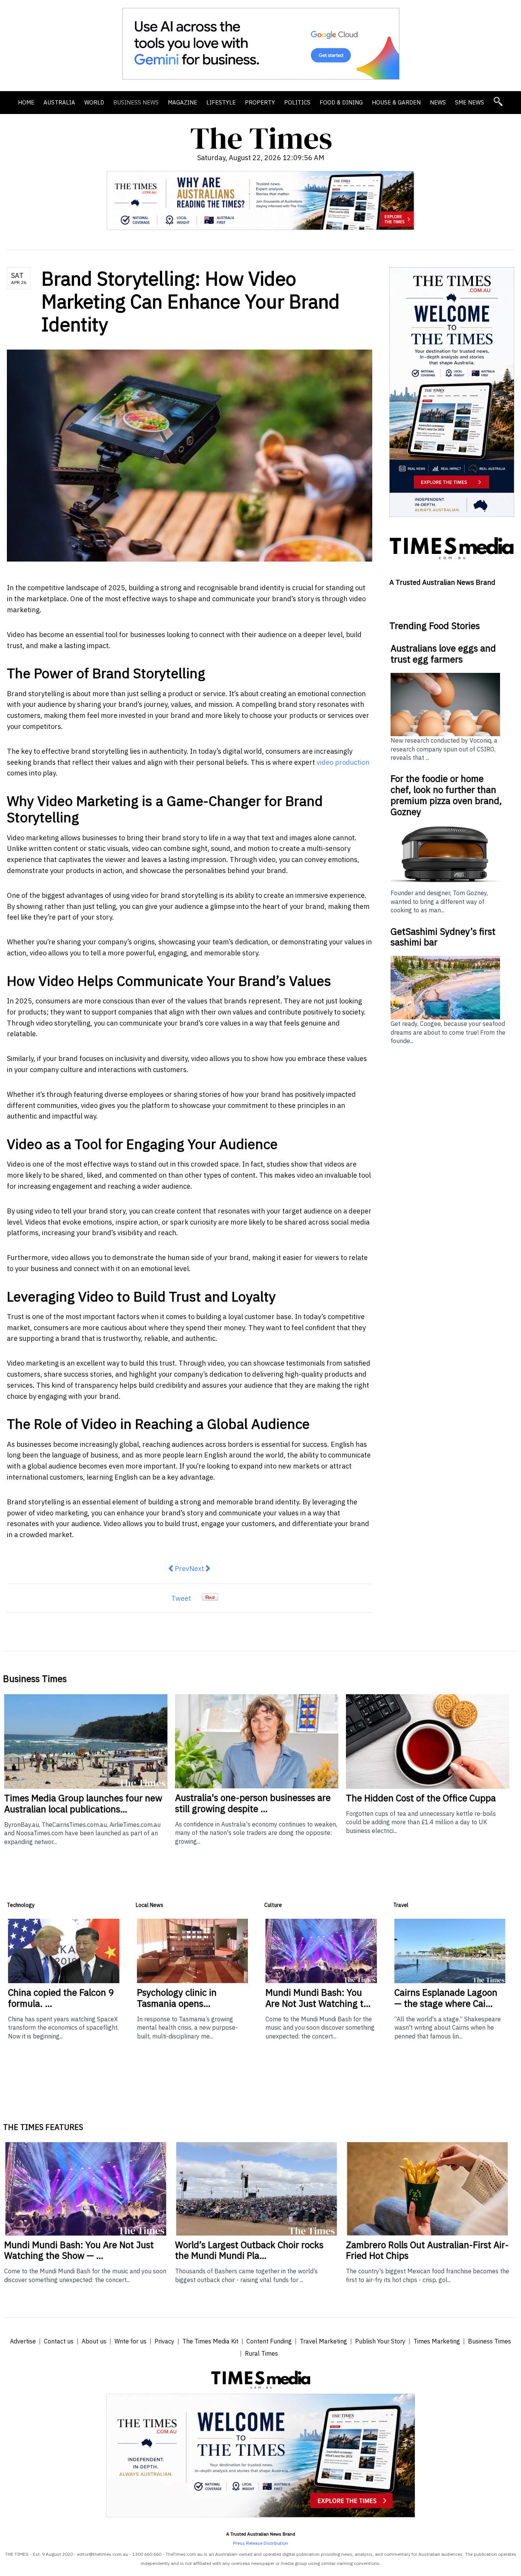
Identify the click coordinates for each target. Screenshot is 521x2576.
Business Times (490, 2341)
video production (343, 762)
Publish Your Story (380, 2341)
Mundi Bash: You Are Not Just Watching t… (318, 1998)
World (94, 102)
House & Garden (396, 102)
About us (94, 2341)
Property (260, 102)
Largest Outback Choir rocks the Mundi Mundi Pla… (249, 2250)
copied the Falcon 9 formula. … (61, 1998)
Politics (297, 102)
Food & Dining (341, 102)
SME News (470, 102)
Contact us (59, 2341)
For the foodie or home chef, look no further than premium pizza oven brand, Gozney (446, 795)
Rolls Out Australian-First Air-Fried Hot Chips (427, 2250)
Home (26, 102)
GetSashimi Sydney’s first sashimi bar (443, 937)
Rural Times (261, 2353)
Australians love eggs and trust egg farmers (443, 654)
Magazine (183, 102)
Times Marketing (437, 2341)
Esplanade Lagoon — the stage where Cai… (446, 1998)
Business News (136, 102)
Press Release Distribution (260, 2543)
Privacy (164, 2341)
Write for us (130, 2341)
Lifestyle (221, 102)
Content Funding (269, 2341)
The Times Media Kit (210, 2341)
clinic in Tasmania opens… (177, 1998)
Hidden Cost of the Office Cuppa (421, 1798)
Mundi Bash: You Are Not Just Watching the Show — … (79, 2250)
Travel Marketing (323, 2341)
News (438, 102)
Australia (59, 102)
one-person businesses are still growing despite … (253, 1803)
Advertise (23, 2341)
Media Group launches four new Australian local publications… (83, 1803)
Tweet (181, 1598)
